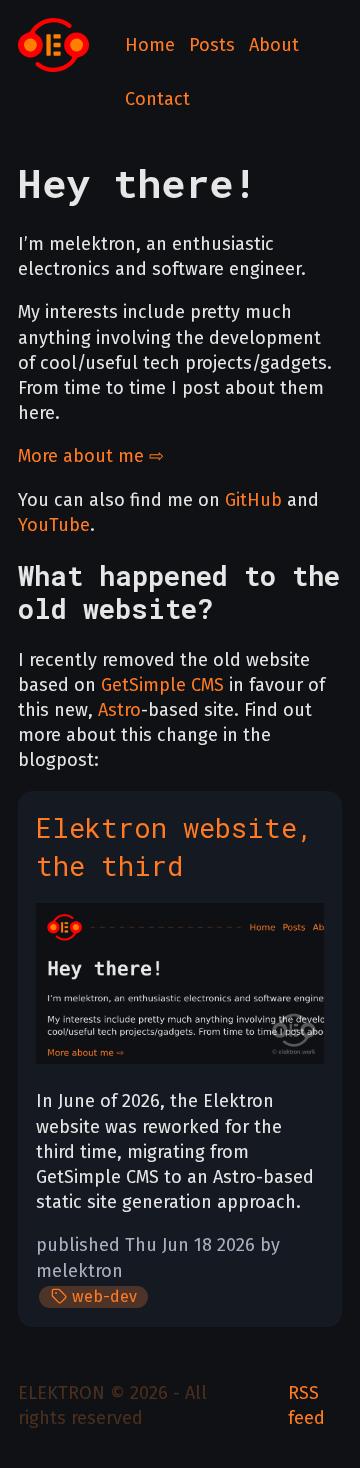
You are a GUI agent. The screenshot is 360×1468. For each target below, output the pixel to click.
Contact (157, 99)
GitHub (253, 500)
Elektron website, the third (174, 846)
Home (150, 45)
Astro (119, 710)
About (274, 45)
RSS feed (306, 1405)
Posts (212, 45)
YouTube (54, 525)
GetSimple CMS (162, 685)
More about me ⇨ (91, 456)
